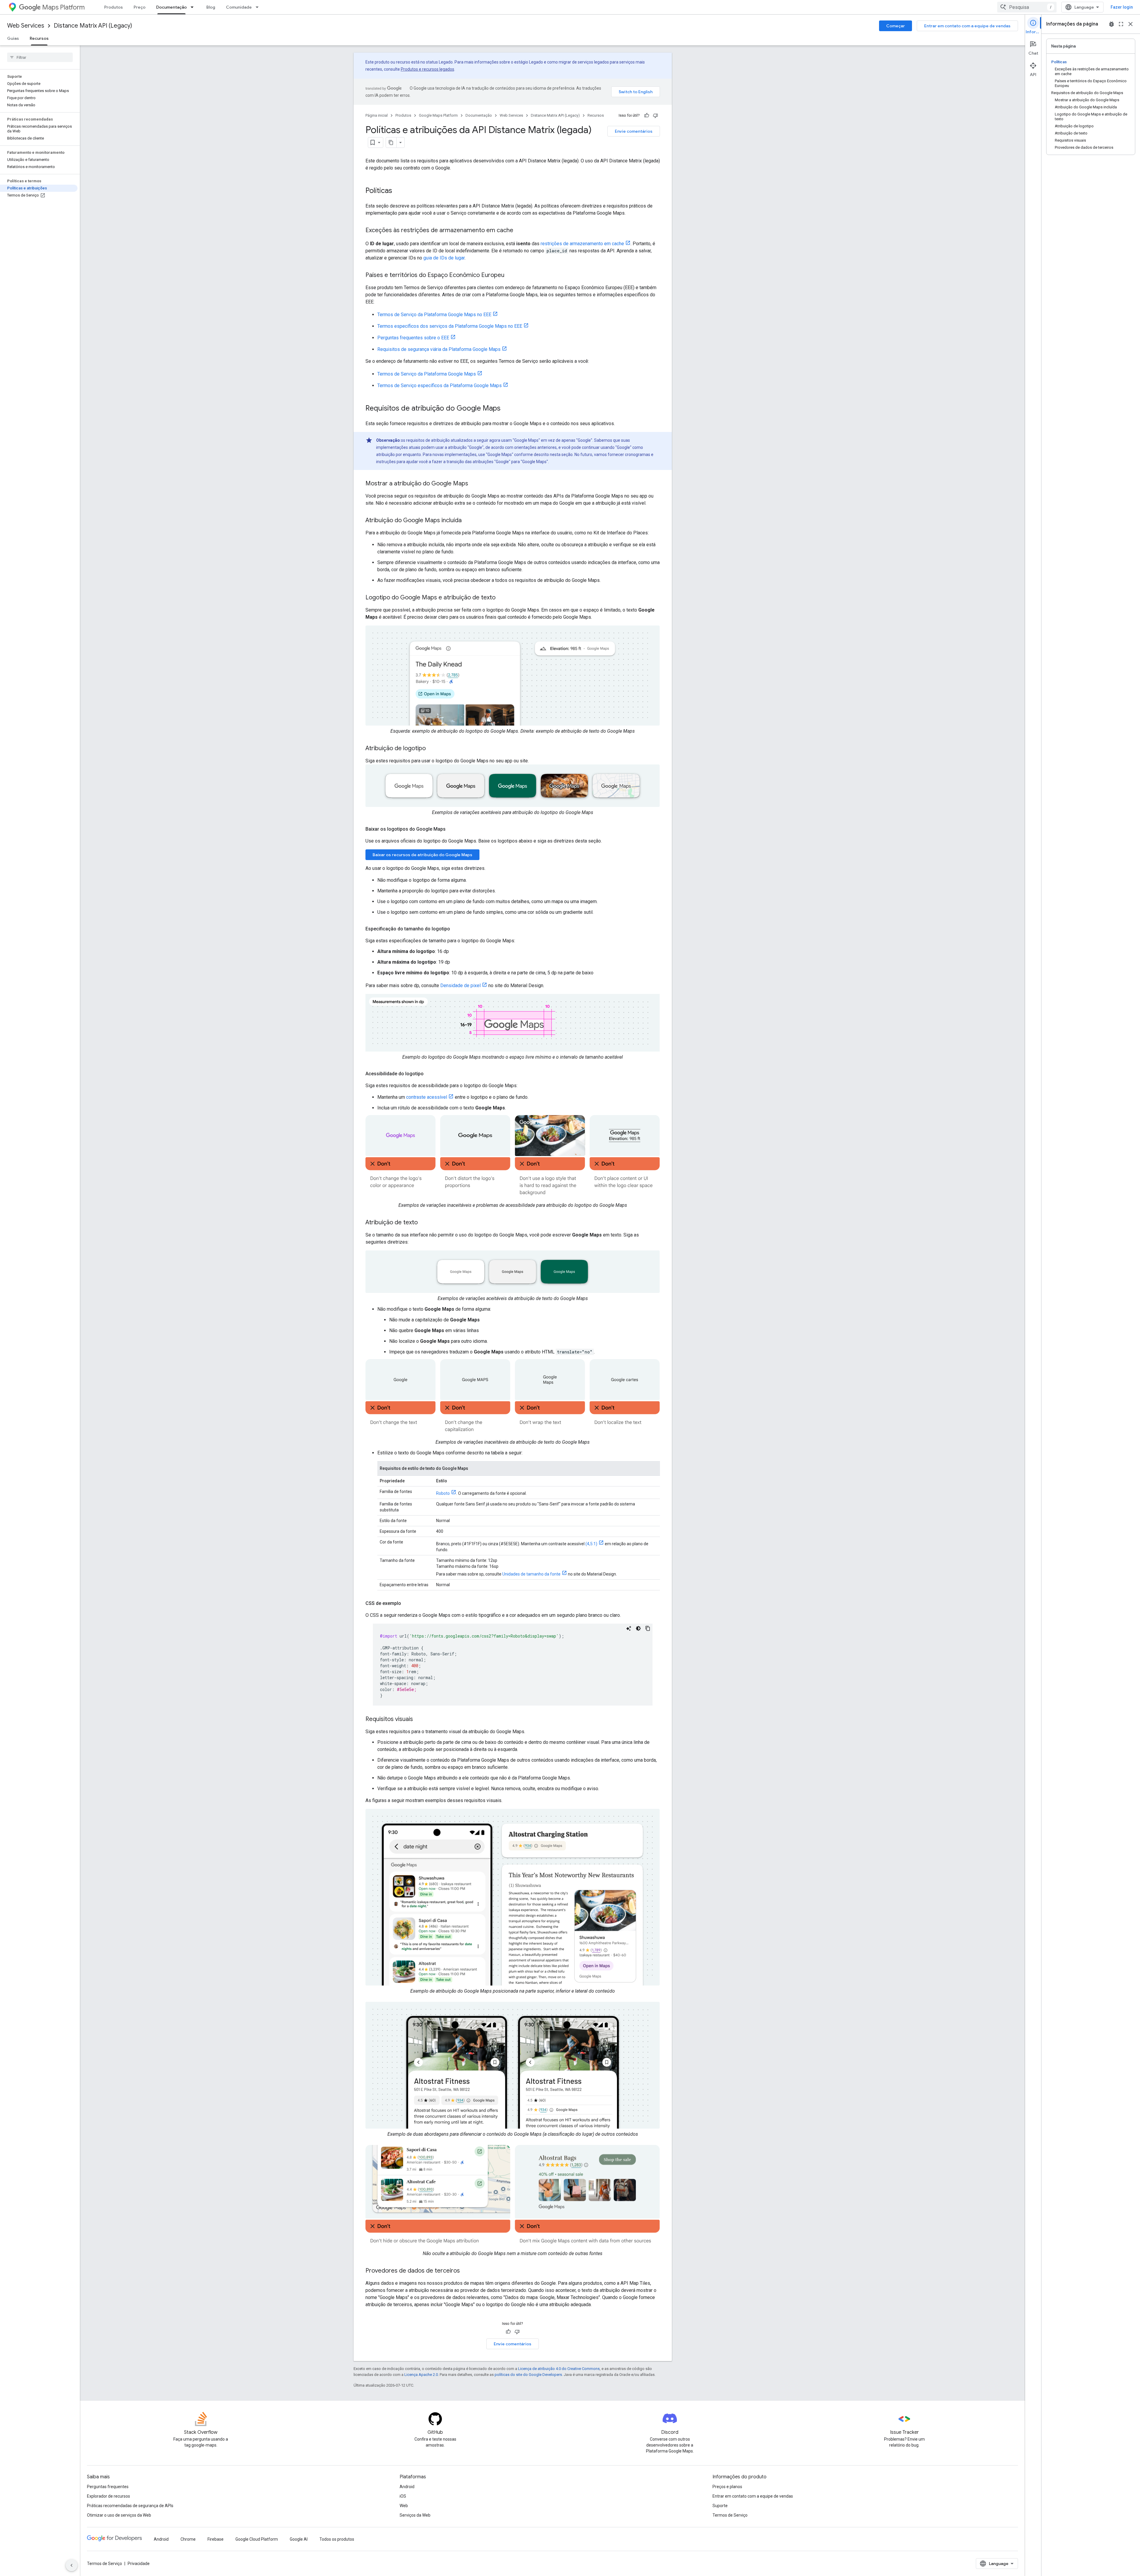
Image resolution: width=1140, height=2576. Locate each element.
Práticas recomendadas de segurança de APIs (130, 2506)
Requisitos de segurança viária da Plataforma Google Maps (439, 349)
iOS (403, 2496)
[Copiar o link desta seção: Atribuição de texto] (424, 1223)
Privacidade (139, 2564)
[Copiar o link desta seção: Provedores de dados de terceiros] (466, 2271)
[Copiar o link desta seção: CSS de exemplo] (407, 1603)
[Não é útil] (655, 115)
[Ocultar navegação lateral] (72, 2565)
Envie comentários (634, 131)
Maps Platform (63, 7)
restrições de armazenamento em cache (582, 244)
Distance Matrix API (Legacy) (93, 26)
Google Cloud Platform (257, 2539)
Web (404, 2506)
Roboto (443, 1493)
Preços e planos (727, 2487)
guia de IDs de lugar (444, 258)
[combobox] (1027, 7)
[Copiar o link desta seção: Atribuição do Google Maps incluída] (468, 521)
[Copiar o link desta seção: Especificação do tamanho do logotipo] (456, 929)
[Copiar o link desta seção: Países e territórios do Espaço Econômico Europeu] (510, 276)
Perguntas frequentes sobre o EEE (413, 338)
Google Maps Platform (438, 115)
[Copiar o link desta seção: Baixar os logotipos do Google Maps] (452, 829)
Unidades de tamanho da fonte (531, 1574)
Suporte (720, 2506)
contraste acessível (427, 1097)
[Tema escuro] (638, 1628)
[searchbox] (40, 57)
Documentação (171, 7)
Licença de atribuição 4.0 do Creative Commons (559, 2369)
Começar (896, 26)
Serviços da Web (415, 2515)
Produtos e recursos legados (427, 69)
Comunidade (239, 7)
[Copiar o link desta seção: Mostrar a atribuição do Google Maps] (474, 484)
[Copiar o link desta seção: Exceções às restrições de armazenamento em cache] (519, 231)
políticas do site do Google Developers (528, 2375)
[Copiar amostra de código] (648, 1628)
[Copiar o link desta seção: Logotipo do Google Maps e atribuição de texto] (501, 598)
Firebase (216, 2539)
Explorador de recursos (109, 2496)
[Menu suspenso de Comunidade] (259, 7)
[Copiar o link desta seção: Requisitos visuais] (419, 1720)
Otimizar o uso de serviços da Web (119, 2515)
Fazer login (1122, 7)
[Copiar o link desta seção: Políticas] (398, 191)
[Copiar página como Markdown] (391, 143)
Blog (211, 7)
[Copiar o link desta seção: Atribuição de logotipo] (432, 749)
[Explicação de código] (629, 1628)
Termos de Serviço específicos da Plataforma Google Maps (440, 385)
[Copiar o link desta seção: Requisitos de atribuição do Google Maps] (506, 409)
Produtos (114, 7)
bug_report (1111, 24)
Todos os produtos (337, 2539)
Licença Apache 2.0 (421, 2375)
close (1130, 24)
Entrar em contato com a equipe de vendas (967, 26)
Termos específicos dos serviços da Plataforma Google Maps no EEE (450, 326)
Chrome (188, 2539)
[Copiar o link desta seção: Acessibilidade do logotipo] (430, 1074)
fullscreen (1121, 24)
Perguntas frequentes (108, 2487)
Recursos (39, 38)
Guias (13, 38)
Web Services (26, 26)
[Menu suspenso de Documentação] (194, 7)
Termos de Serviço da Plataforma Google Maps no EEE (434, 315)
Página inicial (377, 115)
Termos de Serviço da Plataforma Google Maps (427, 374)
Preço (140, 7)
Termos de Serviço (730, 2515)
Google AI (299, 2539)
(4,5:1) (591, 1544)
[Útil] (647, 115)
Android (407, 2487)
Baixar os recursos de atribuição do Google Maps (422, 855)
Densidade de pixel (460, 985)
